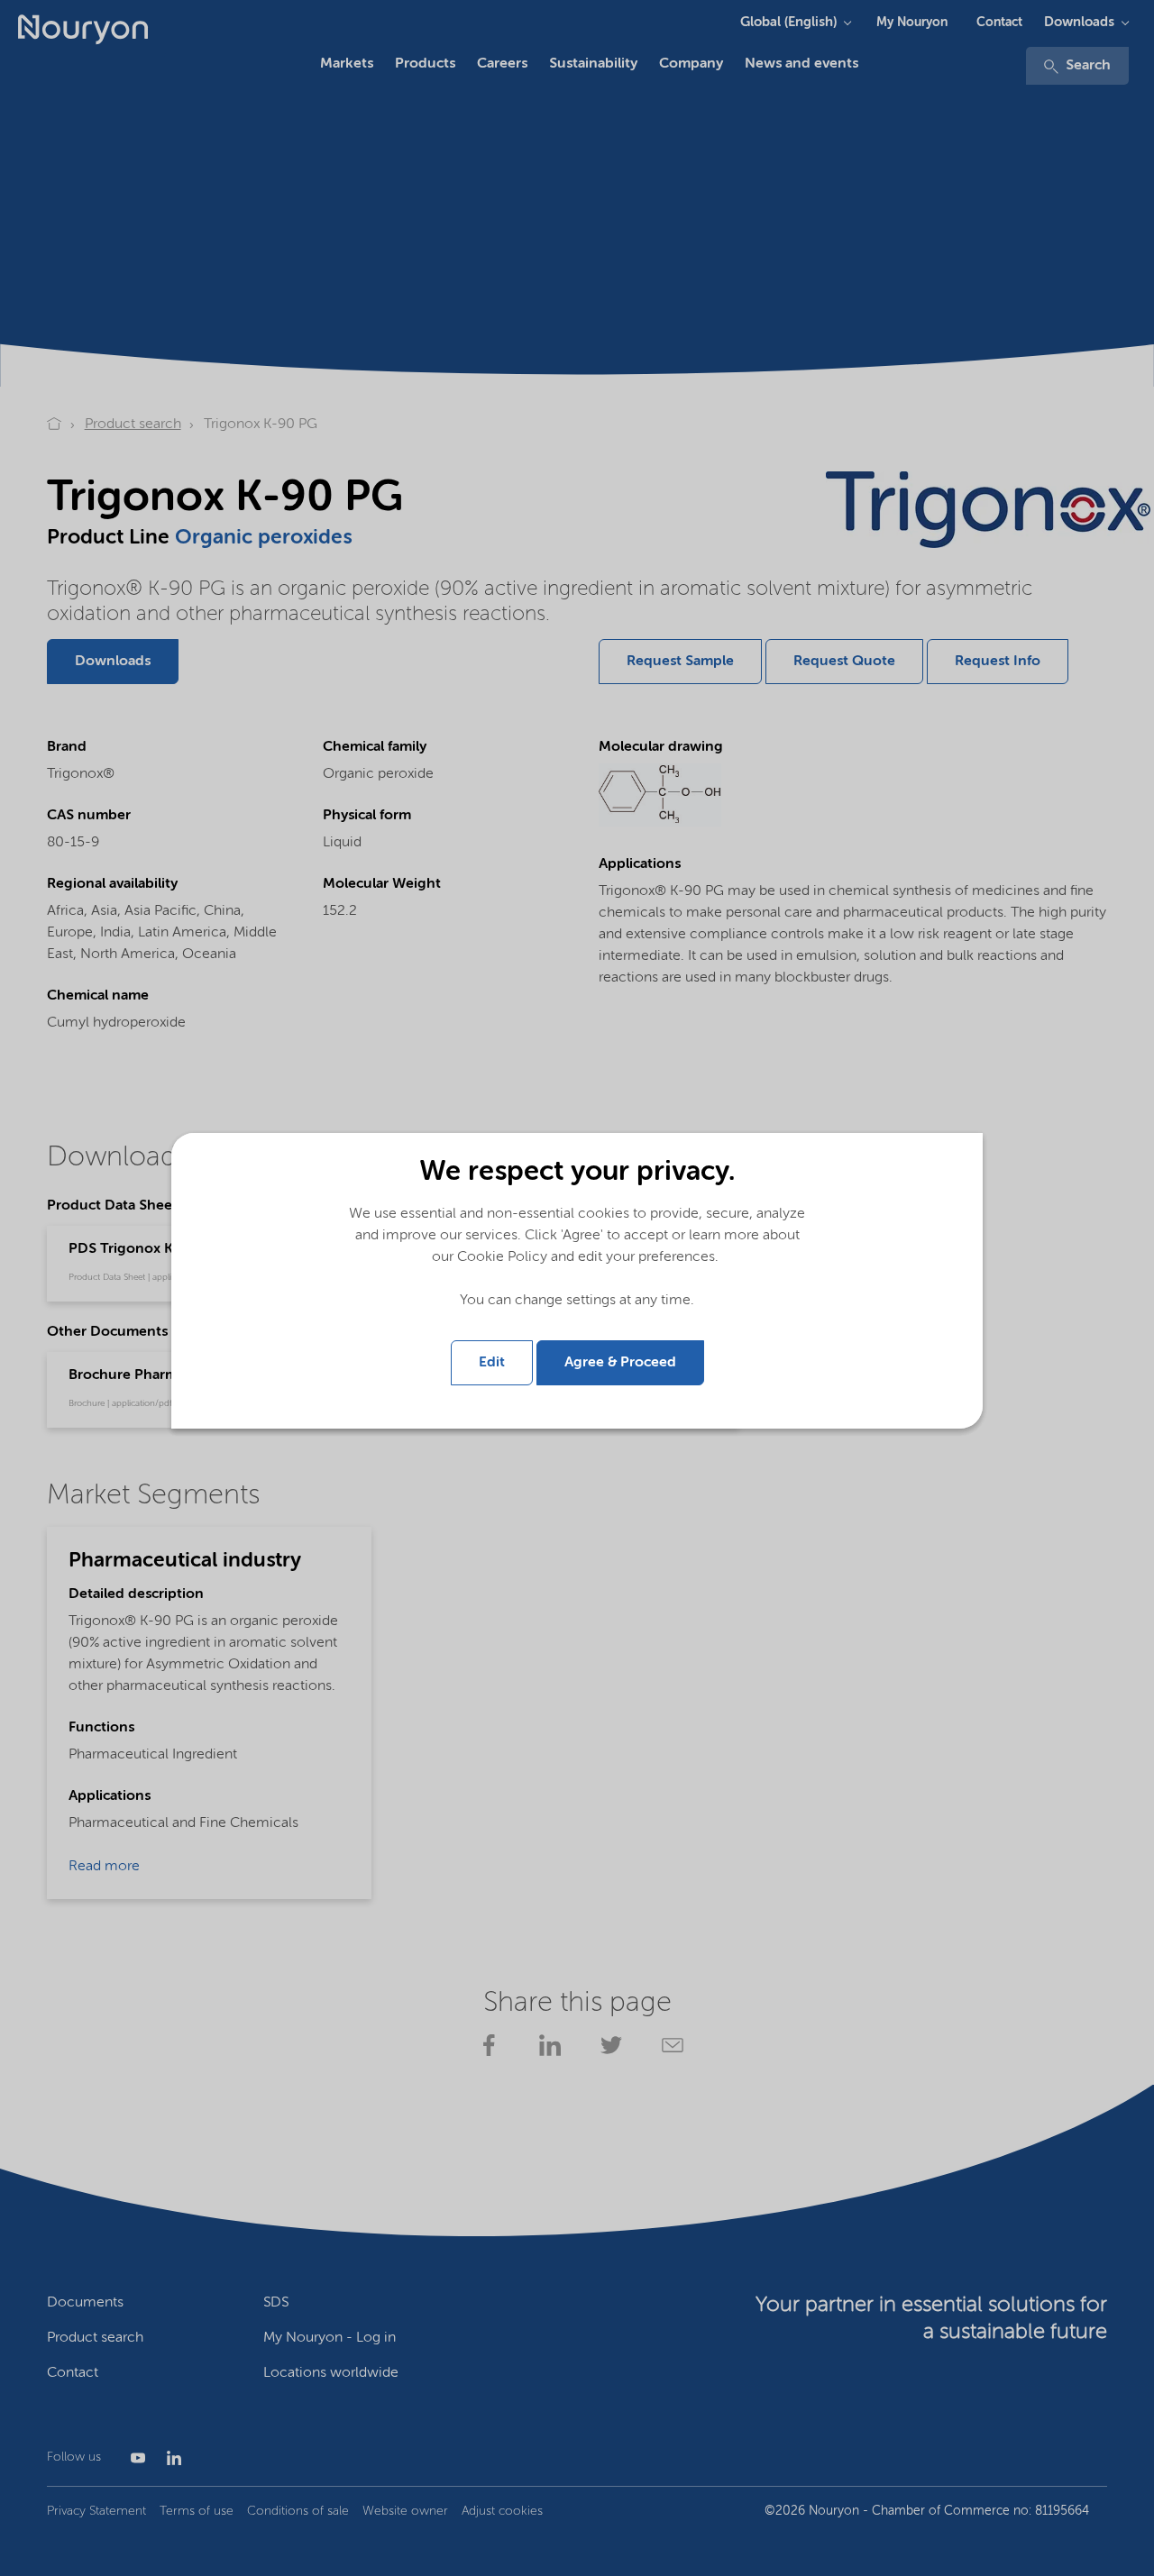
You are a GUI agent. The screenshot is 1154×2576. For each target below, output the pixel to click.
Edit (492, 1363)
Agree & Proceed (620, 1363)
